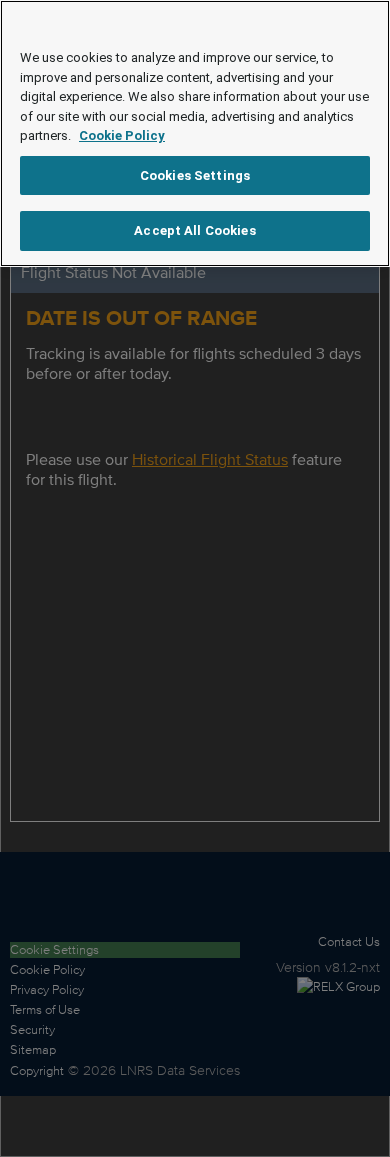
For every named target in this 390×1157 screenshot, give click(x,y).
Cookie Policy (122, 135)
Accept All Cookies (194, 230)
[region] (195, 133)
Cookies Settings (195, 175)
